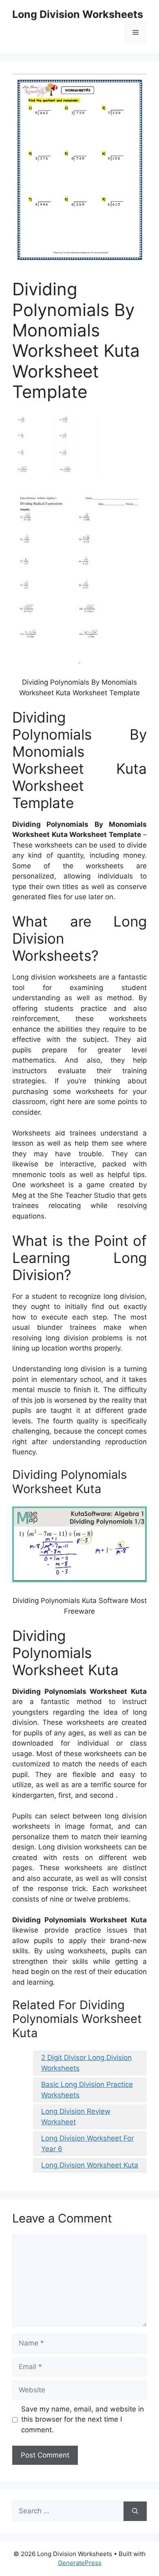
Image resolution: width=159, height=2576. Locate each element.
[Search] (135, 2511)
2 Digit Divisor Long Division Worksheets (86, 2063)
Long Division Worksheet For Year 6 (87, 2143)
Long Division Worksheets (78, 14)
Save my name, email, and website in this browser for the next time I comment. (83, 2419)
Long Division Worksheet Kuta (90, 2165)
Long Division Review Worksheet (76, 2117)
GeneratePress (80, 2563)
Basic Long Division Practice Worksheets (87, 2090)
